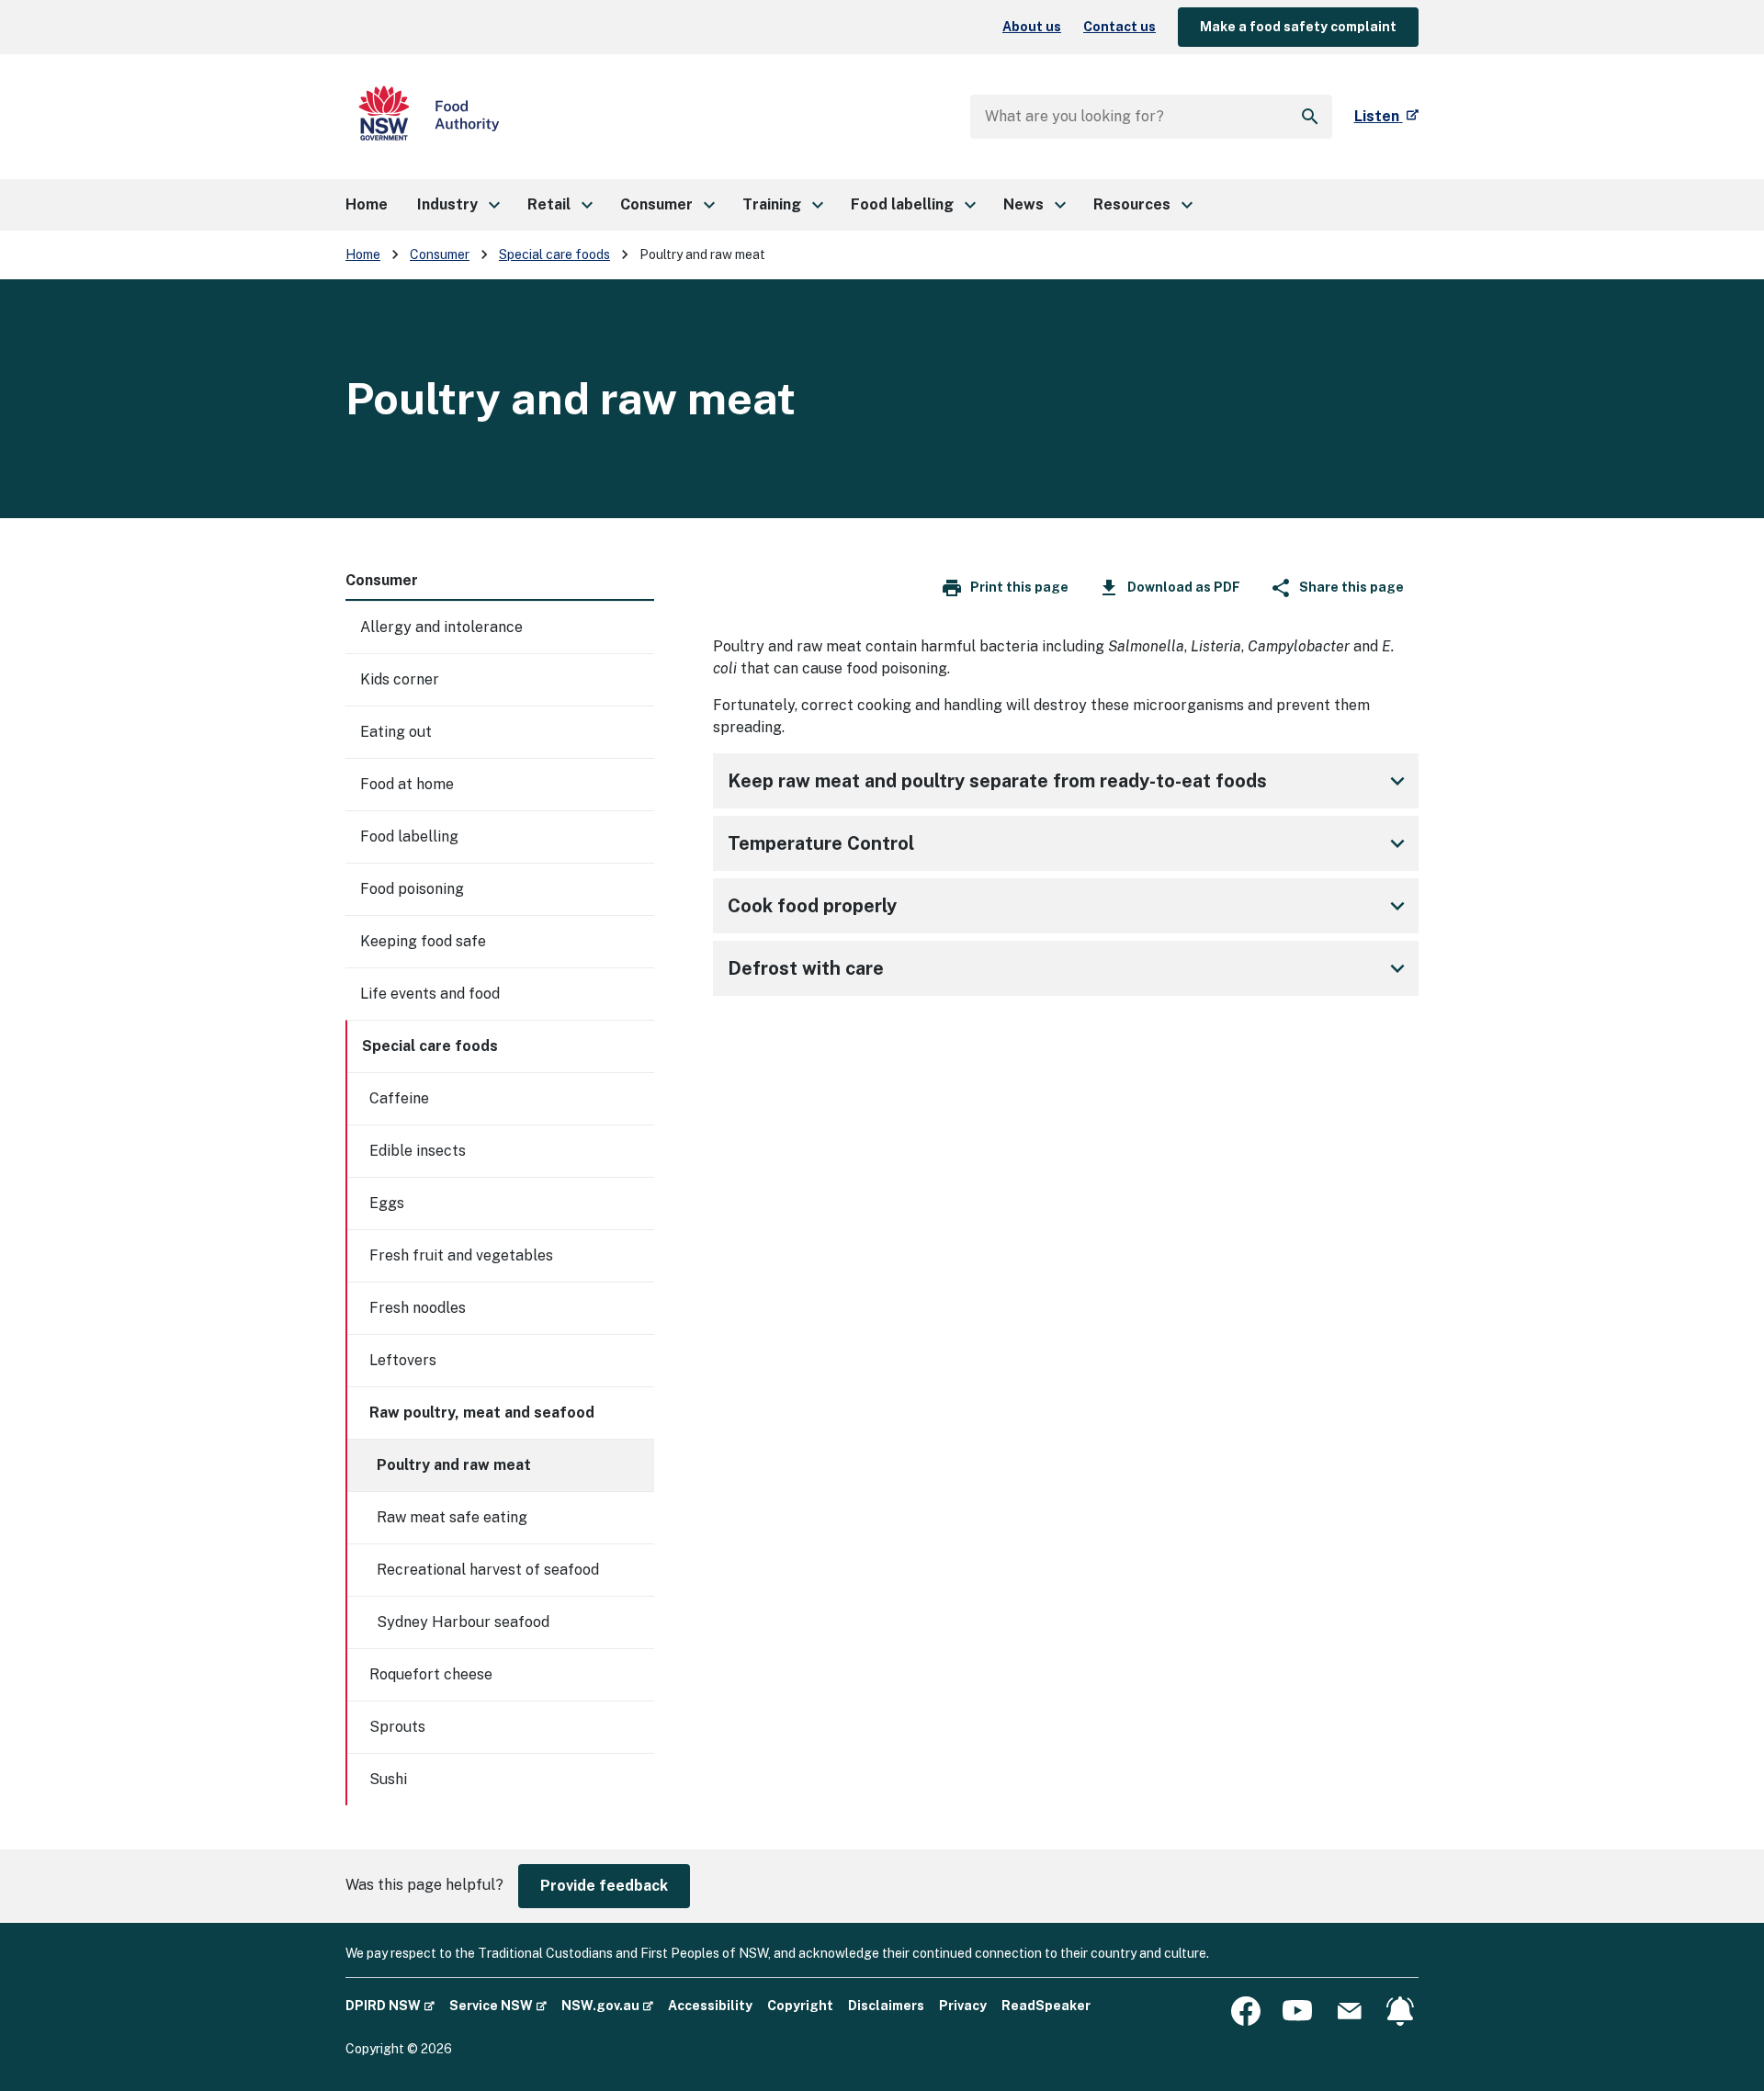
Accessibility (710, 2006)
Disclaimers (886, 2006)
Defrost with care (806, 968)
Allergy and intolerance (441, 627)
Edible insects (418, 1151)
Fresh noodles (418, 1308)
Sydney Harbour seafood (463, 1622)
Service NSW (498, 2005)
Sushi (388, 1779)
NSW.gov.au (607, 2005)
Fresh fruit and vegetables (461, 1255)
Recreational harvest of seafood (488, 1570)
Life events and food (430, 994)
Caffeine (399, 1098)
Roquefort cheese (431, 1674)
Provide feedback (604, 1886)
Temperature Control (821, 843)
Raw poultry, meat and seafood (482, 1413)
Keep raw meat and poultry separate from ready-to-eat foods (997, 781)
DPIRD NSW (390, 2005)
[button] (458, 205)
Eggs (387, 1203)
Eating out (396, 732)
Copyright (800, 2006)
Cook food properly (812, 906)
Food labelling (409, 836)
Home (363, 254)
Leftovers (403, 1360)
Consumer (440, 254)
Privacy (963, 2006)
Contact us (1119, 27)
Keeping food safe (423, 941)
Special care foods (554, 254)
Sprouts (397, 1727)
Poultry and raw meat (454, 1465)
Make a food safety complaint (1298, 27)
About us (1032, 27)
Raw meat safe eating (452, 1517)
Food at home (407, 784)
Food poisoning (412, 889)
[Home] (429, 117)
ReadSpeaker (1046, 2006)
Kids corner (400, 679)
